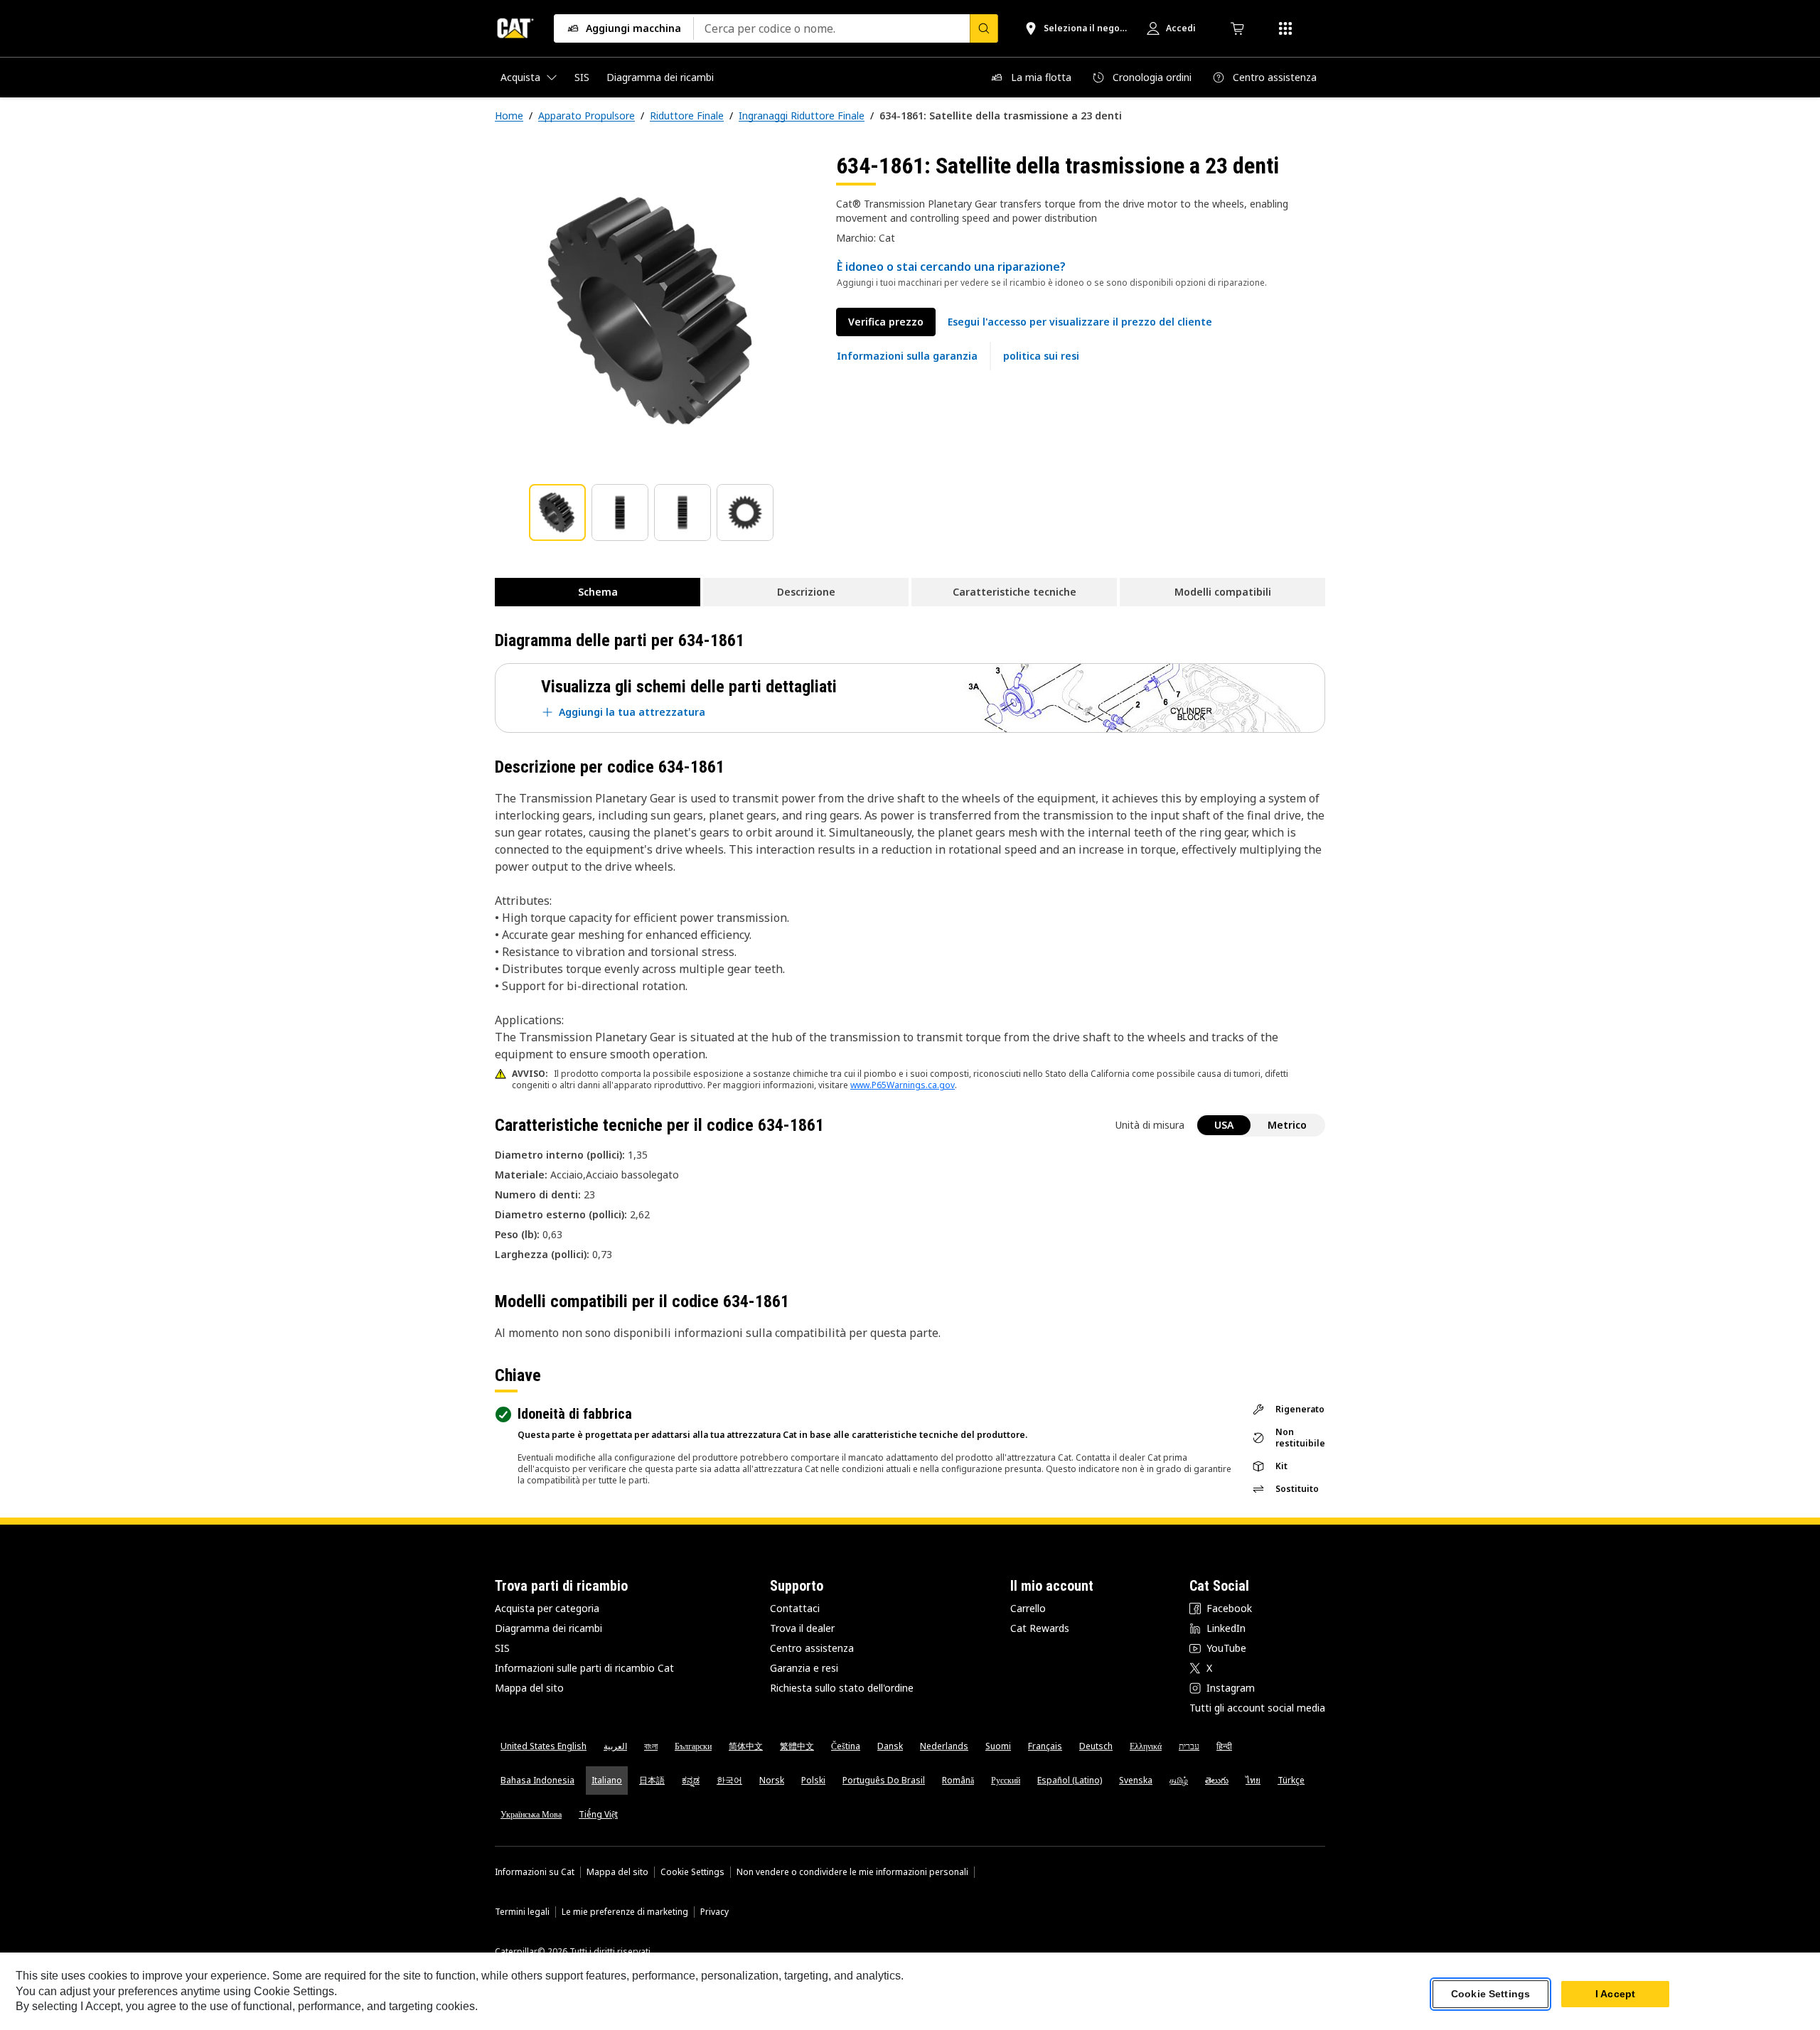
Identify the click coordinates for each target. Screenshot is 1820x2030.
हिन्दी (1224, 1746)
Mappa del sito (529, 1688)
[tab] (557, 512)
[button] (1080, 322)
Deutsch (1096, 1746)
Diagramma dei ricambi (548, 1628)
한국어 (729, 1780)
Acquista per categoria (547, 1608)
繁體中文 (797, 1746)
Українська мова (531, 1814)
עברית (1189, 1746)
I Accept (1615, 1994)
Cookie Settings (692, 1872)
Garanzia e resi (804, 1668)
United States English (544, 1746)
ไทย (1253, 1780)
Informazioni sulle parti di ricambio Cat (584, 1668)
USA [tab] (1224, 1125)
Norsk (772, 1780)
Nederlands (944, 1746)
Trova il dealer (802, 1628)
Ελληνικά (1146, 1746)
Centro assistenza (812, 1648)
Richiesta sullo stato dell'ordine (842, 1688)
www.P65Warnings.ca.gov (903, 1085)
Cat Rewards (1040, 1628)
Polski (813, 1780)
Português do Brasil (884, 1780)
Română (958, 1780)
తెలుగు (1217, 1780)
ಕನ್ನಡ (691, 1780)
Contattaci (795, 1608)
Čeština (846, 1746)
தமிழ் (1179, 1780)
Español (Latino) (1070, 1780)
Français (1045, 1746)
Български (693, 1746)
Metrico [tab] (1287, 1125)
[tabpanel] (654, 311)
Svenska (1136, 1780)
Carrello (1028, 1608)
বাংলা (651, 1746)
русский (1006, 1780)
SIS (502, 1648)
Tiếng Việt (598, 1814)
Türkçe (1291, 1780)
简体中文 (746, 1746)
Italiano (607, 1780)
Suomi (998, 1746)
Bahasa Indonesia (537, 1780)
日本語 (652, 1780)
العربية (615, 1746)
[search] (984, 28)
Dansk (890, 1746)
